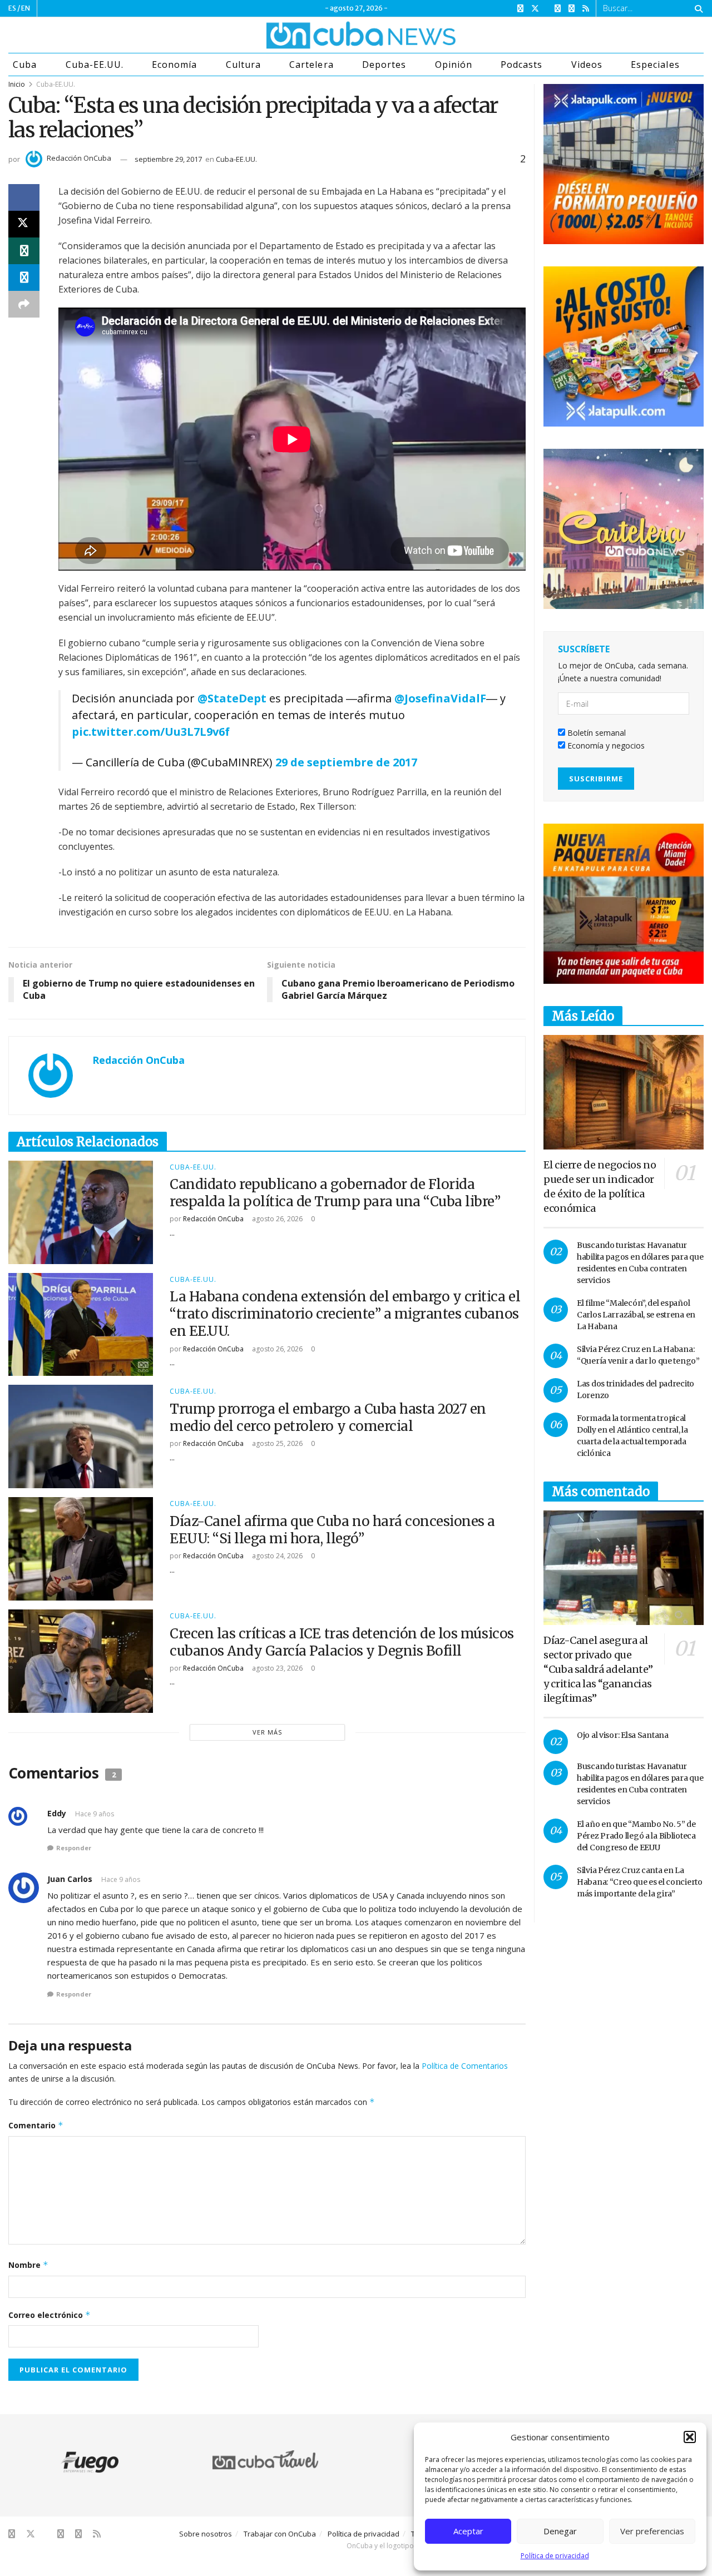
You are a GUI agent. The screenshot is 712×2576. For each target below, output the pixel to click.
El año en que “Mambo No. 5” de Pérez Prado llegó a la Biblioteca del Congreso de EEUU (636, 1836)
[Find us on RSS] (586, 9)
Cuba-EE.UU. (95, 65)
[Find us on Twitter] (535, 9)
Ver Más (267, 1732)
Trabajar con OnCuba (280, 2534)
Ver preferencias (652, 2531)
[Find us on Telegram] (572, 9)
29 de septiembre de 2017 (346, 762)
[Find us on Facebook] (520, 9)
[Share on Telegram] (24, 278)
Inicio (17, 84)
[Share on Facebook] (24, 197)
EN (26, 8)
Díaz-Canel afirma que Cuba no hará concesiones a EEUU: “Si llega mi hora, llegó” (332, 1530)
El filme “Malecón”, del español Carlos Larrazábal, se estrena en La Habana (636, 1315)
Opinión (454, 65)
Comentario (36, 2125)
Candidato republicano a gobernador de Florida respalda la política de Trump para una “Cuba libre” (335, 1193)
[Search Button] (697, 8)
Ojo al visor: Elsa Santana (623, 1735)
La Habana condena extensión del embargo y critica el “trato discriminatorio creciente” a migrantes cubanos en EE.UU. (345, 1314)
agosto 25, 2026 (276, 1443)
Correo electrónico (50, 2315)
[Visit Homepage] (319, 35)
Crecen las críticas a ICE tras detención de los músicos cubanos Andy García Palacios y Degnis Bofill (342, 1642)
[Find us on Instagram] (558, 9)
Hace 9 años (95, 1814)
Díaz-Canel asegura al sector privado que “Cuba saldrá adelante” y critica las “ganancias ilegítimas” (598, 1669)
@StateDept (232, 698)
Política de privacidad (555, 2556)
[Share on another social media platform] (24, 304)
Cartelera (311, 65)
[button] (690, 2437)
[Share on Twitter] (24, 224)
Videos (587, 65)
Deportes (384, 65)
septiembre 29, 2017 (168, 159)
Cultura (243, 65)
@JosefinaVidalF (440, 698)
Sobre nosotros (206, 2534)
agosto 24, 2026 (276, 1556)
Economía (174, 65)
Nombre (28, 2265)
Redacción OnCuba (79, 158)
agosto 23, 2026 (276, 1668)
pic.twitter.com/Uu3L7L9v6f (151, 732)
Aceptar (468, 2531)
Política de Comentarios (465, 2066)
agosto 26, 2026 (276, 1219)
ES (12, 8)
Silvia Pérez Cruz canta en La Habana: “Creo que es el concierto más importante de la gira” (640, 1882)
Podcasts (521, 65)
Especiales (655, 65)
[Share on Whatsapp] (24, 251)
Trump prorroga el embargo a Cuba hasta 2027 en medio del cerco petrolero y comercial (328, 1418)
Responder (74, 1848)
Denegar (560, 2531)
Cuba (25, 65)
